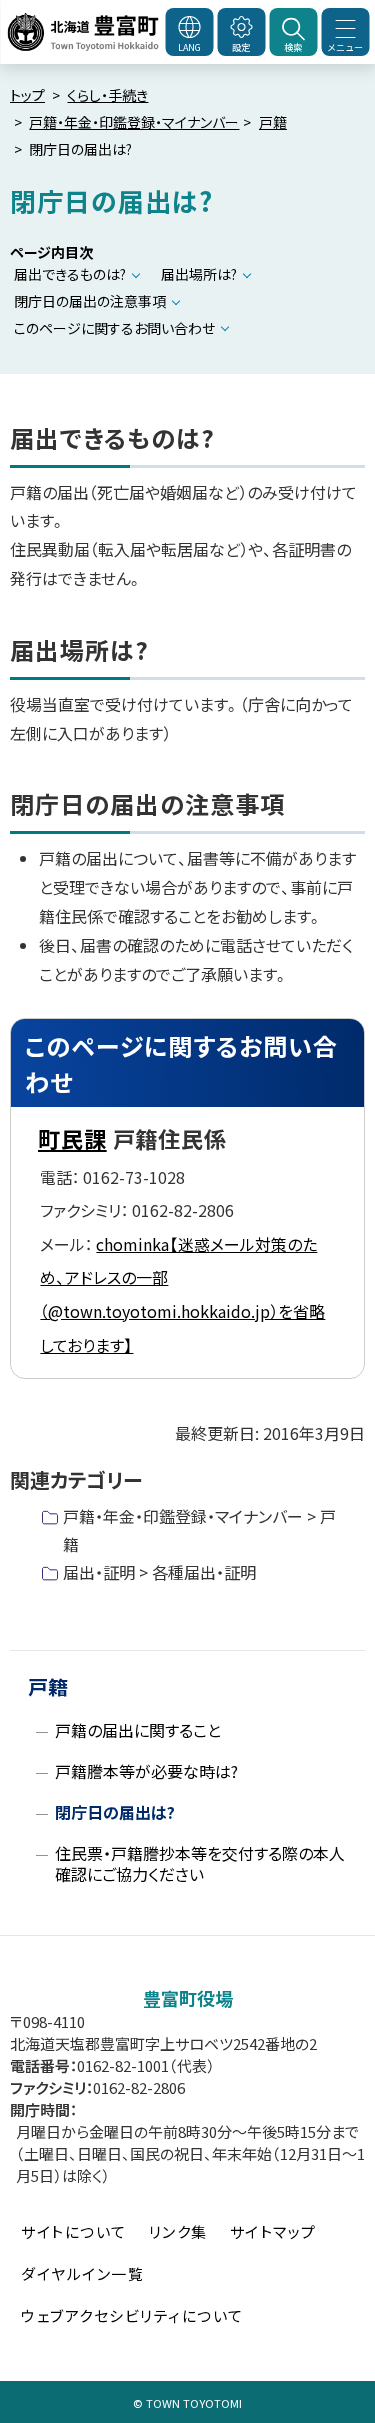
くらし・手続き (107, 95)
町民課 (72, 1138)
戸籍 (273, 122)
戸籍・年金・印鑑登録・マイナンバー (134, 122)
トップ (27, 95)
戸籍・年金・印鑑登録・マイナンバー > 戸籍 (199, 1530)
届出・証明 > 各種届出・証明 (159, 1572)
